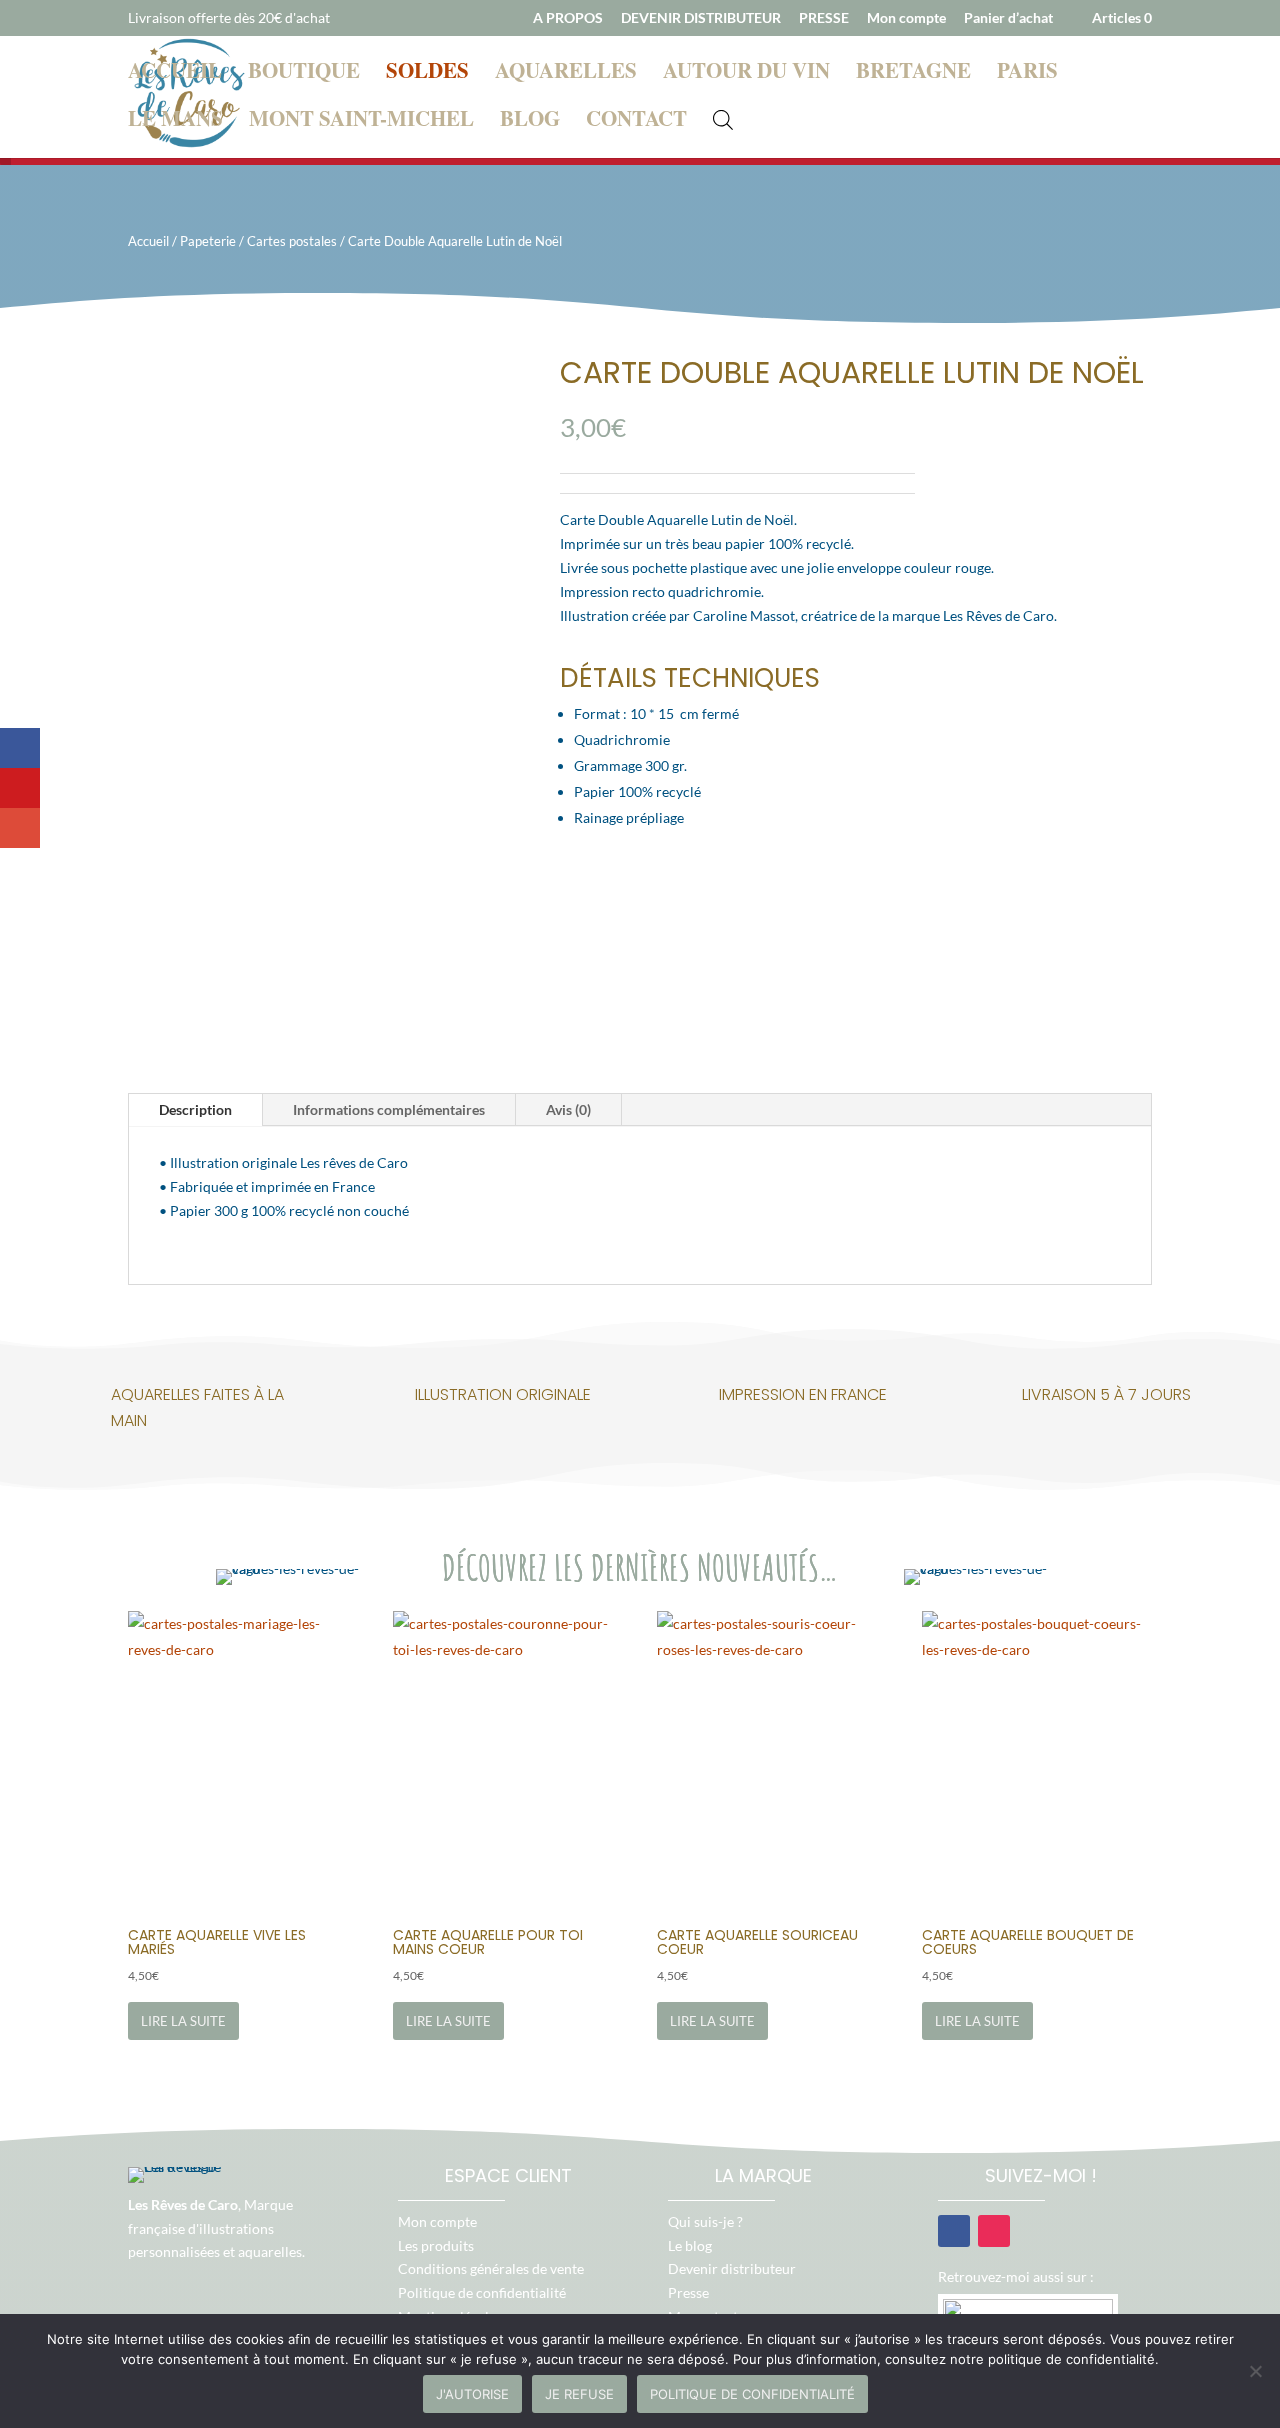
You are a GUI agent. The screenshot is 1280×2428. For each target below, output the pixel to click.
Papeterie (208, 241)
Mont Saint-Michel (361, 122)
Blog (530, 122)
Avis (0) (568, 1109)
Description (195, 1109)
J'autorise (472, 2394)
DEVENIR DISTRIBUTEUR (701, 18)
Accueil (175, 74)
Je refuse (579, 2394)
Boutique (304, 74)
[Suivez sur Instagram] (994, 2231)
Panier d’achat (1008, 18)
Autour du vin (746, 74)
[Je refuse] (1255, 2371)
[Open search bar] (723, 118)
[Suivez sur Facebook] (954, 2231)
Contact (636, 122)
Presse (688, 2292)
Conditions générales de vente (491, 2268)
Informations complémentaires (389, 1109)
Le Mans (175, 122)
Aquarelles (566, 74)
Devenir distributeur (732, 2268)
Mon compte (906, 18)
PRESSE (824, 18)
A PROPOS (568, 18)
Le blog (690, 2245)
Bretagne (913, 74)
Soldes (427, 74)
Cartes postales (292, 241)
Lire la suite (183, 2021)
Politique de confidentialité (482, 2292)
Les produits (436, 2245)
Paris (1027, 74)
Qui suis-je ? (705, 2221)
